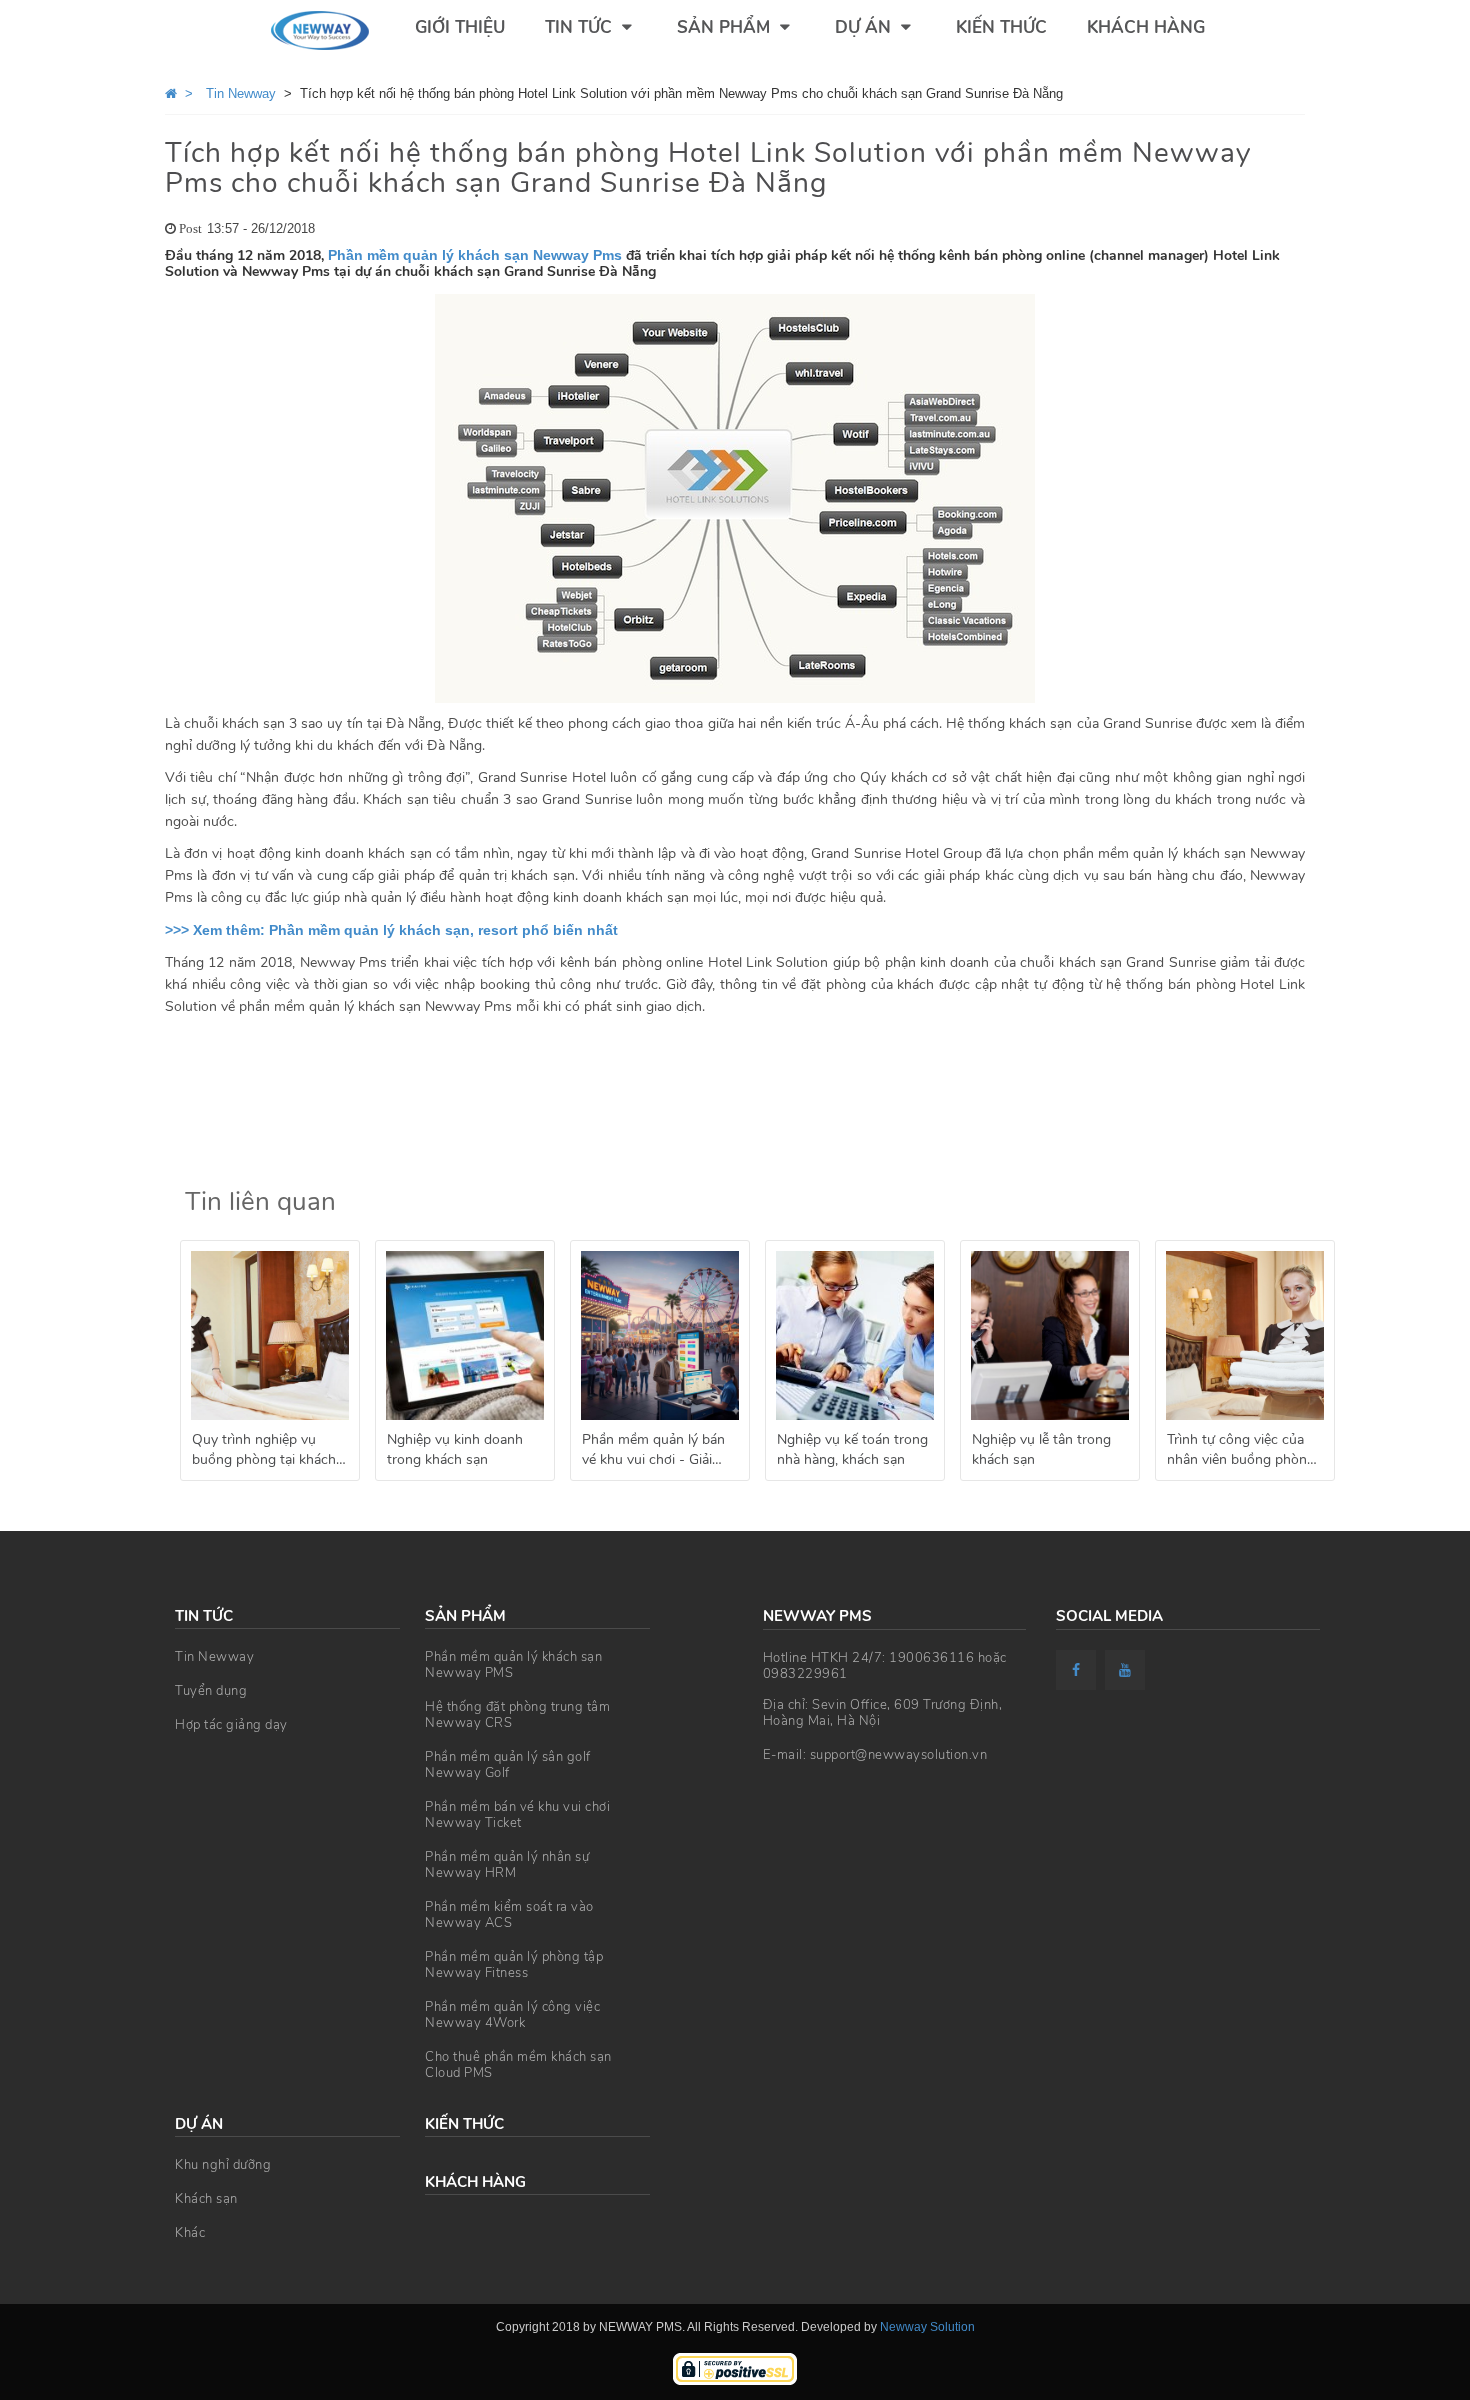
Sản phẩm (726, 27)
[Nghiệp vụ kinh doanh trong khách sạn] (465, 1335)
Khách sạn (206, 2199)
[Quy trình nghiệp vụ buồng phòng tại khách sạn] (270, 1335)
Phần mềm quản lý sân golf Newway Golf (508, 1765)
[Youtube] (1127, 1670)
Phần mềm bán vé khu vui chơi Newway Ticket (517, 1815)
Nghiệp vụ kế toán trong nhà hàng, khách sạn (852, 1449)
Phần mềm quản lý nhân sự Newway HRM (507, 1865)
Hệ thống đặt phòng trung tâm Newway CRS (517, 1715)
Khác (190, 2233)
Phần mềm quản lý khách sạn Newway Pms (475, 255)
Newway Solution (927, 2327)
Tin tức (581, 27)
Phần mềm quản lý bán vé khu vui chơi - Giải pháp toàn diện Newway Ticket (658, 1452)
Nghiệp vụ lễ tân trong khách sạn (1041, 1449)
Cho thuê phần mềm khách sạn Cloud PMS (518, 2065)
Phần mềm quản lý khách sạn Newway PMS (513, 1665)
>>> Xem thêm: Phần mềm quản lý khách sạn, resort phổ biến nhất (391, 930)
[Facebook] (1078, 1670)
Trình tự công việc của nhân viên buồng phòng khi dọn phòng (1241, 1452)
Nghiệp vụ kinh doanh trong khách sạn (455, 1449)
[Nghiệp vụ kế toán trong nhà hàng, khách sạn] (855, 1335)
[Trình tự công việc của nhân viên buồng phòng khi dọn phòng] (1245, 1335)
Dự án (865, 27)
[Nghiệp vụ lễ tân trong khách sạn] (1050, 1335)
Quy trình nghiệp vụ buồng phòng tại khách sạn (264, 1452)
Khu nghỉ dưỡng (223, 2165)
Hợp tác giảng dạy (231, 1725)
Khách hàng (1146, 27)
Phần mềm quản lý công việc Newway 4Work (512, 2015)
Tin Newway (214, 1657)
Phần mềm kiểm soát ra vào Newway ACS (509, 1915)
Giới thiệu (460, 27)
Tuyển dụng (211, 1691)
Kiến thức (1001, 27)
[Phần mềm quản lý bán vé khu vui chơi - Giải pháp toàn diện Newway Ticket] (660, 1335)
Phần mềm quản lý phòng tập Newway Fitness (514, 1965)
